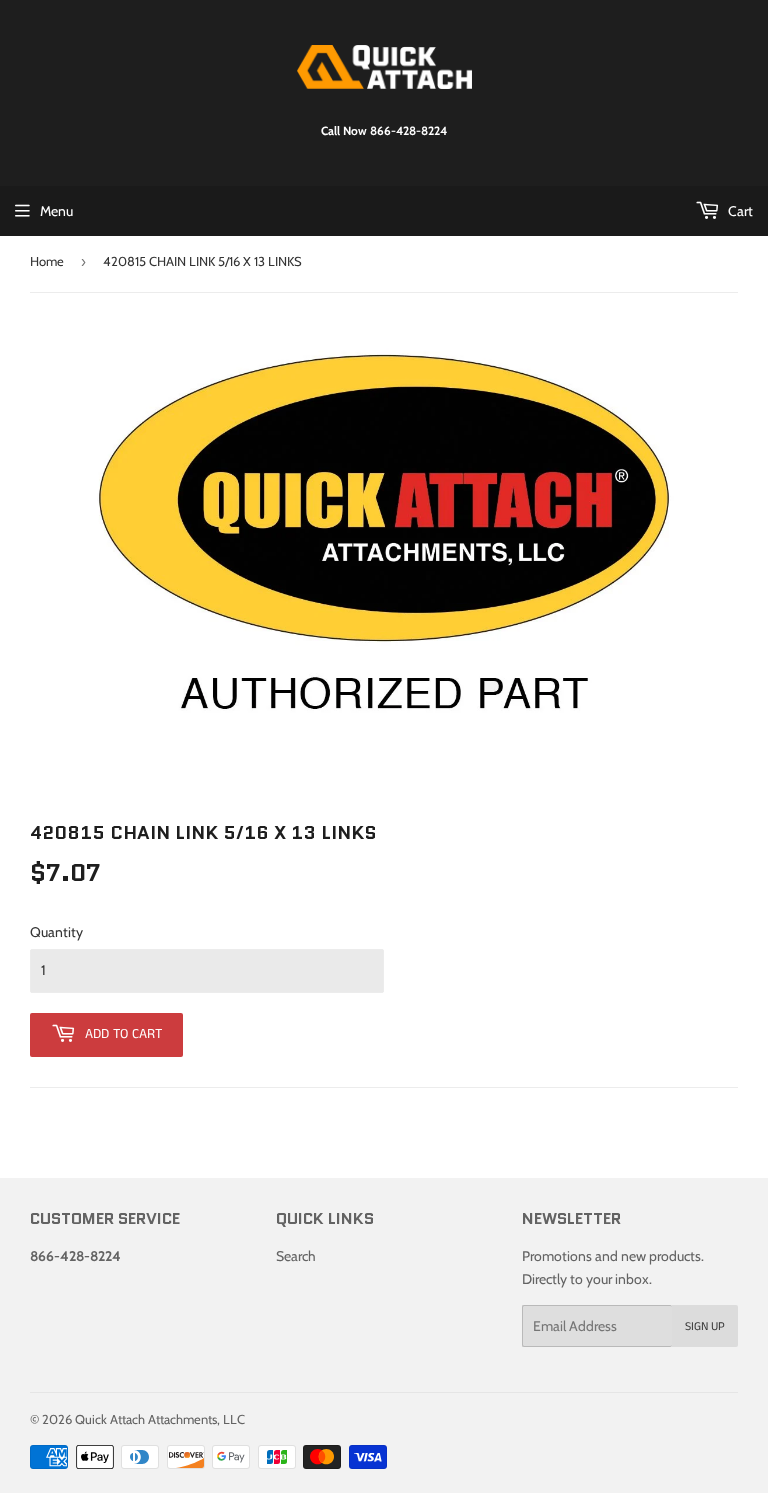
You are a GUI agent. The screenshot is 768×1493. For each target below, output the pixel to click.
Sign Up (705, 1326)
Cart (739, 211)
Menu (56, 211)
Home (47, 261)
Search (296, 1256)
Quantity (56, 932)
